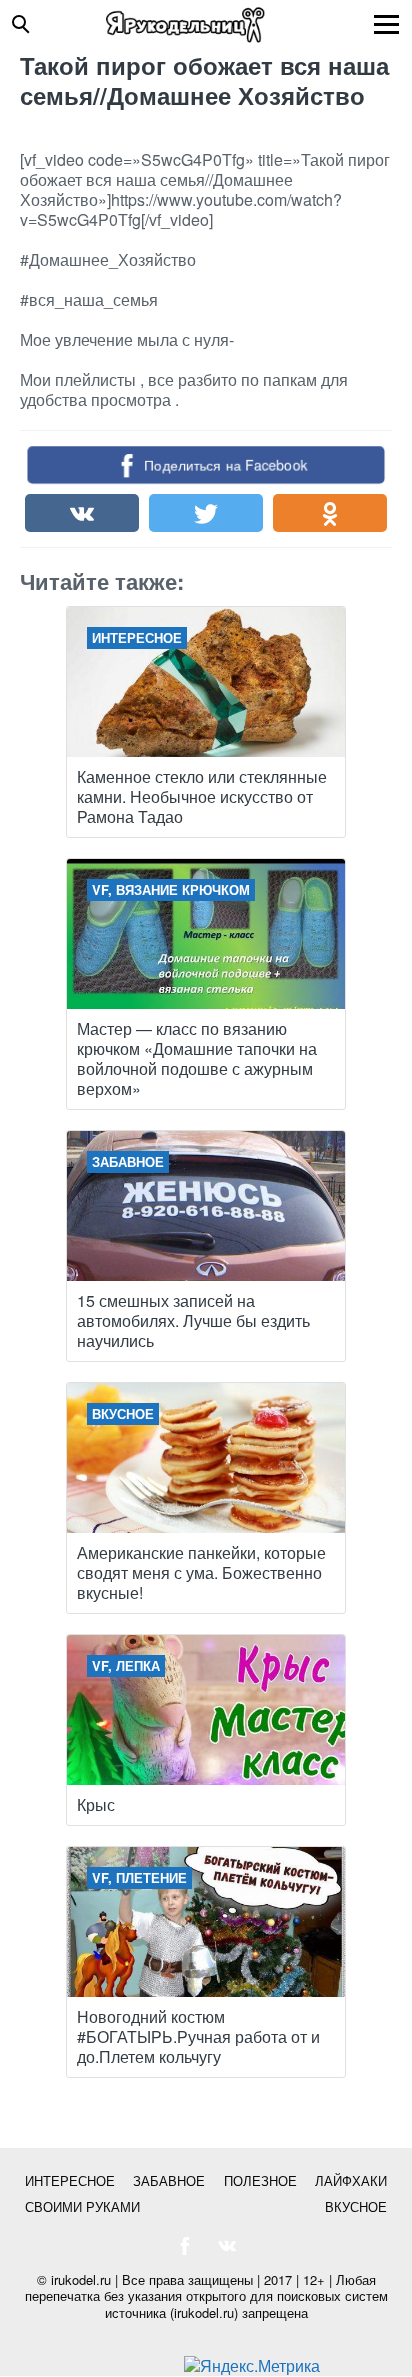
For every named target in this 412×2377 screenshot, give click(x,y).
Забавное (169, 2180)
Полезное (260, 2180)
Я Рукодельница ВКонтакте (227, 2246)
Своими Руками (82, 2206)
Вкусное (356, 2206)
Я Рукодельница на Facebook (185, 2246)
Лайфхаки (351, 2180)
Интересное (70, 2180)
